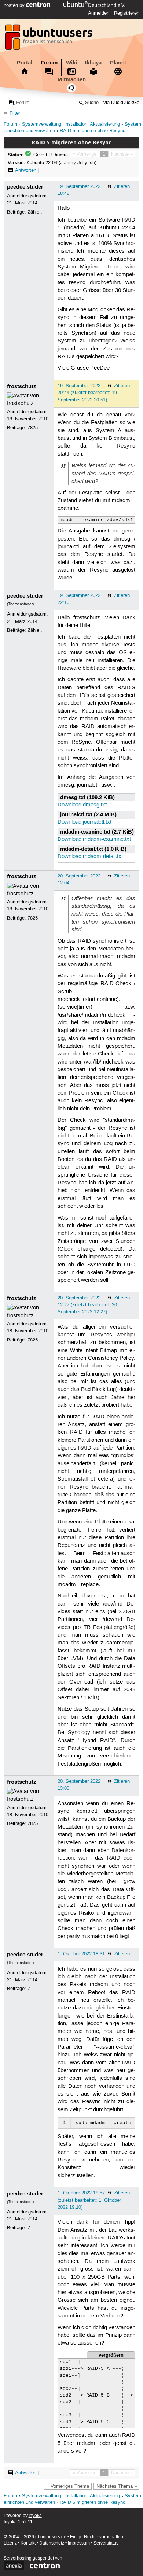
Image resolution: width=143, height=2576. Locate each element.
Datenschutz (52, 2543)
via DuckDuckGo (121, 103)
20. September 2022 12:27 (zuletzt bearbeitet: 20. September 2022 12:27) (88, 1305)
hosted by (15, 5)
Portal (25, 63)
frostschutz (22, 386)
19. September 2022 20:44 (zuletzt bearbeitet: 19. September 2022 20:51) (88, 393)
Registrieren (127, 13)
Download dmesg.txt (82, 805)
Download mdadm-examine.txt (94, 839)
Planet (118, 63)
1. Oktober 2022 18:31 (81, 1954)
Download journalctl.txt (85, 822)
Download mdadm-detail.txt (90, 857)
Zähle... (36, 212)
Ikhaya (93, 63)
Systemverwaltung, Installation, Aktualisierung (71, 124)
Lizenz (10, 2543)
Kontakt (28, 2543)
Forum (49, 63)
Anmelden (99, 13)
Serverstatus (106, 2543)
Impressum (79, 2543)
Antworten (26, 170)
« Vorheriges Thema (68, 2486)
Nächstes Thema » (117, 2486)
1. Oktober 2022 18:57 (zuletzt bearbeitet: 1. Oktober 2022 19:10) (89, 2200)
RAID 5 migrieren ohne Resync (93, 131)
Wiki (71, 63)
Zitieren (122, 186)
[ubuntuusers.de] (49, 39)
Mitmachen (72, 79)
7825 (33, 428)
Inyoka (35, 2516)
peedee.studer (25, 187)
